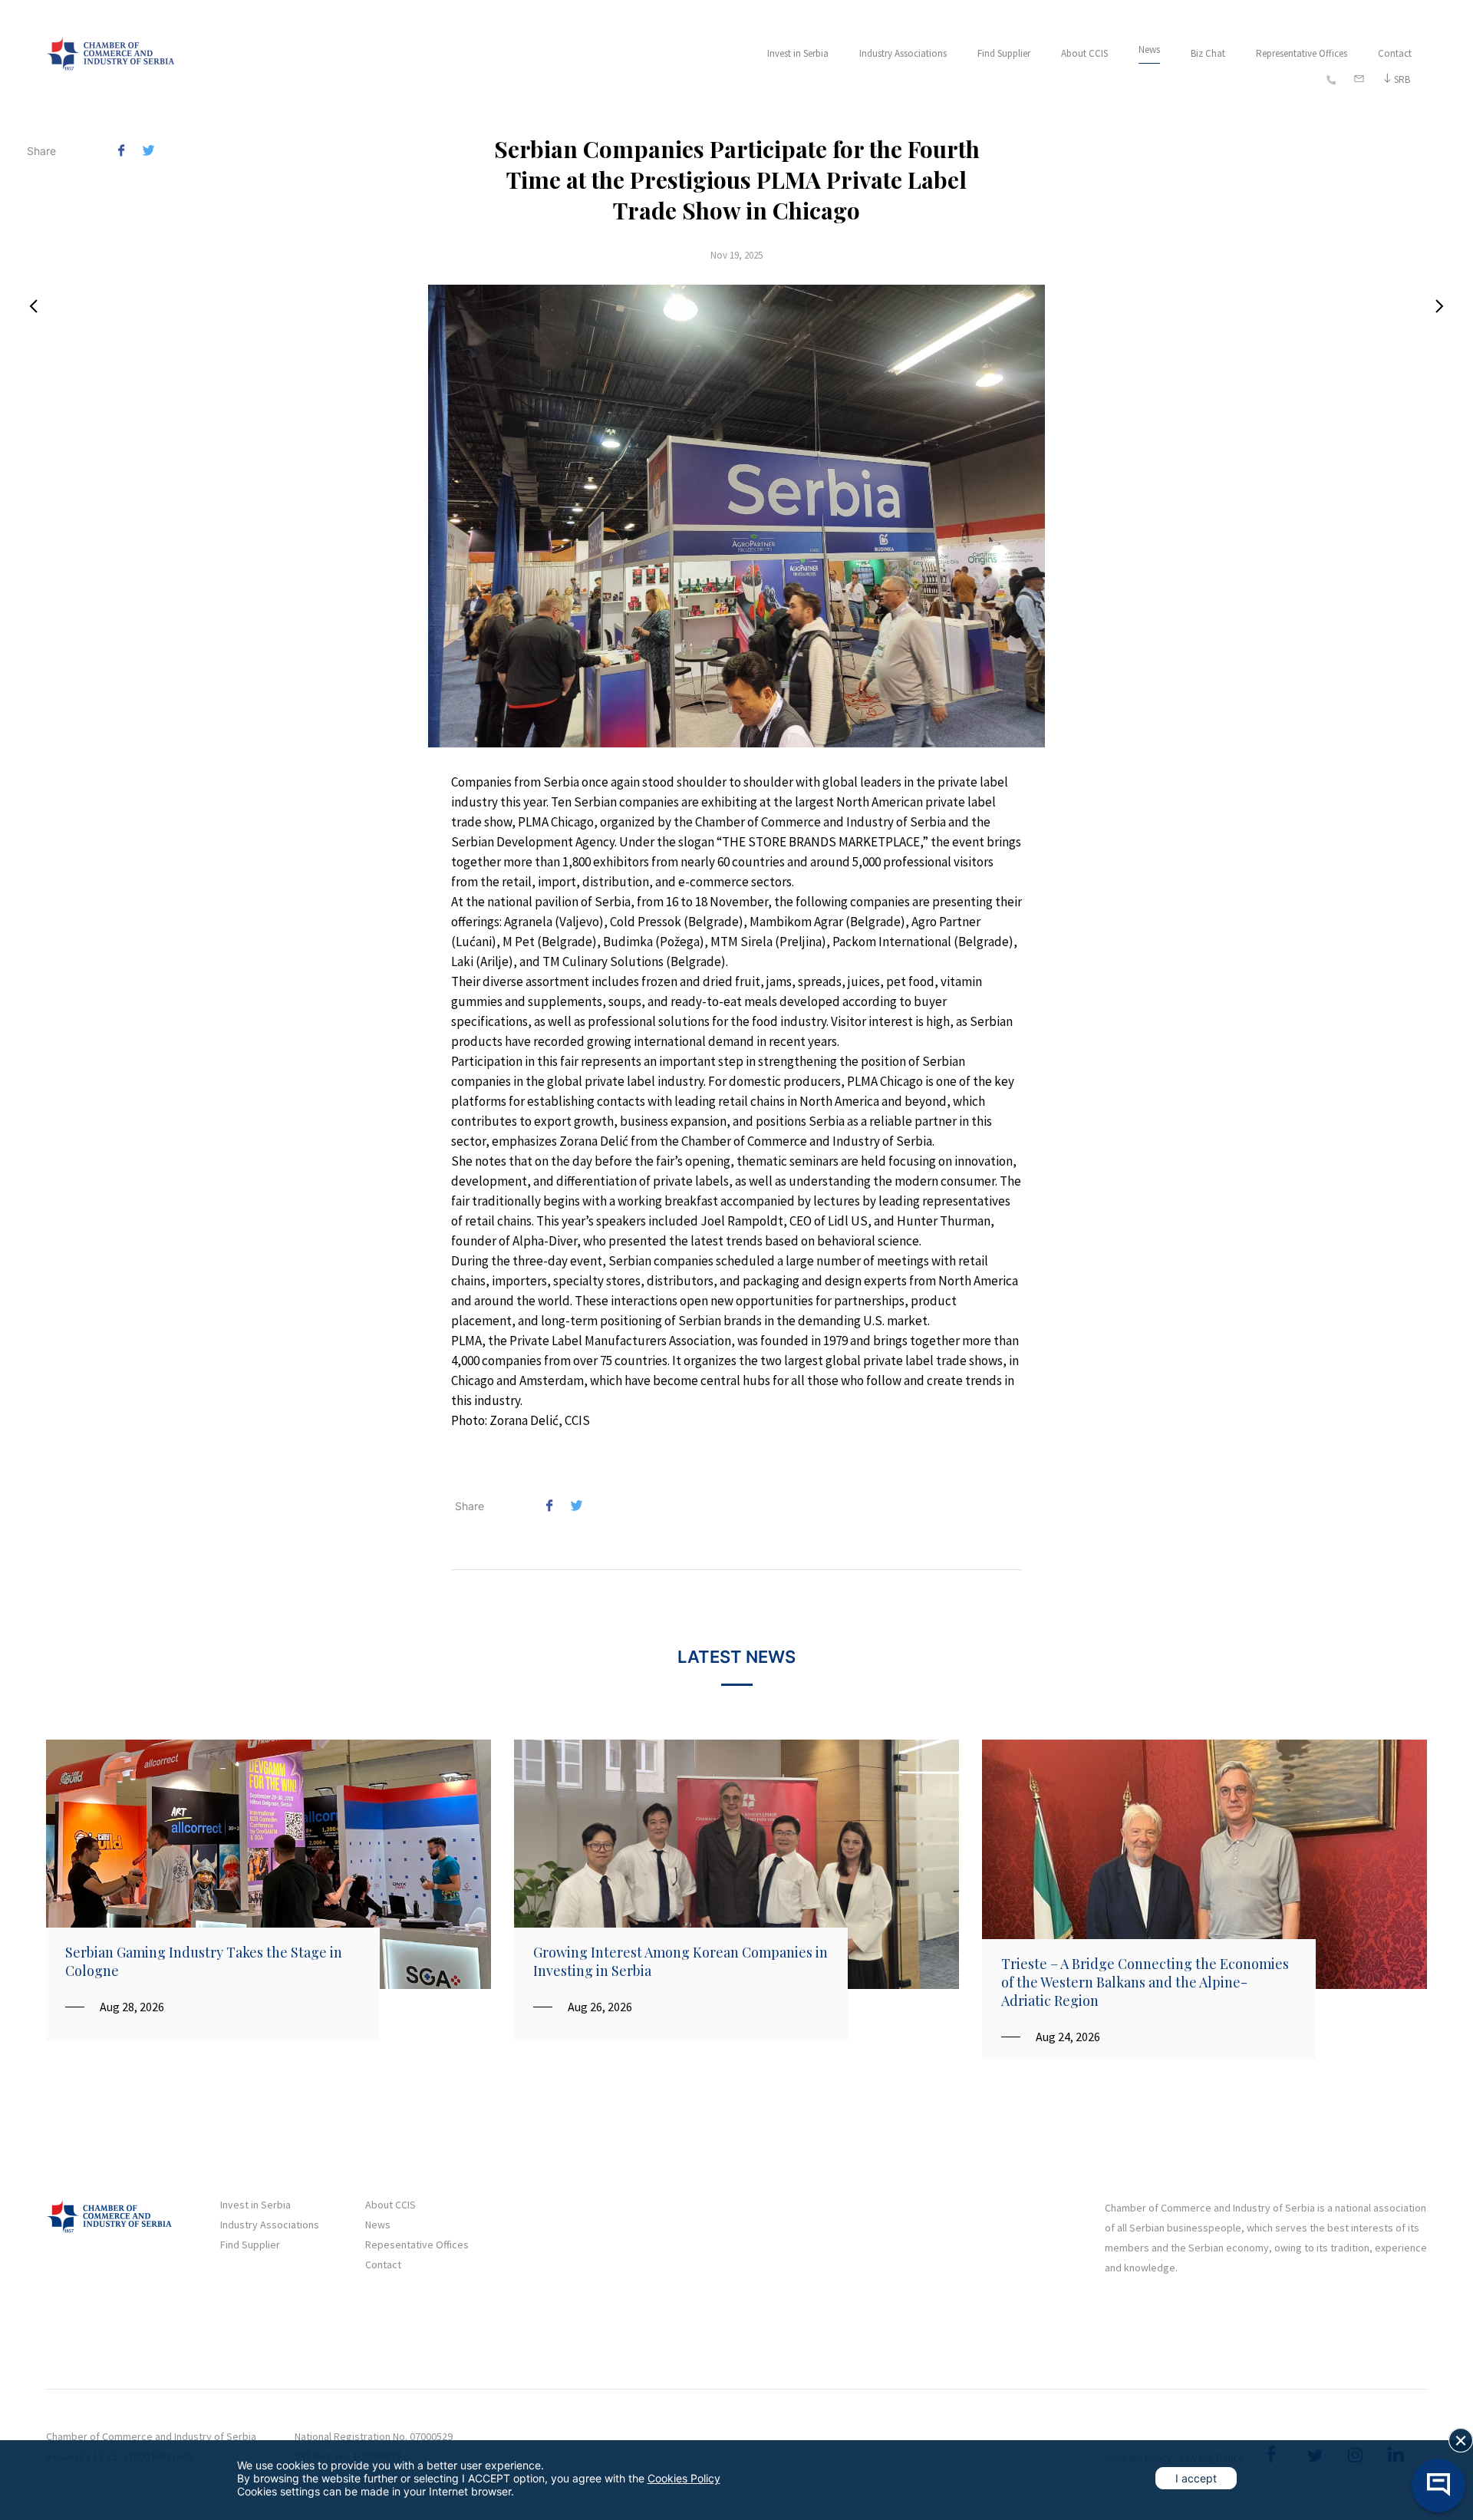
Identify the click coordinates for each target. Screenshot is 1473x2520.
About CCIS (1084, 53)
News (1149, 49)
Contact (1395, 53)
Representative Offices (1302, 53)
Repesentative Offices (417, 2245)
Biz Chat (1208, 53)
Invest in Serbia (798, 53)
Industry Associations (903, 53)
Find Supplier (1004, 53)
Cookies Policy (684, 2478)
